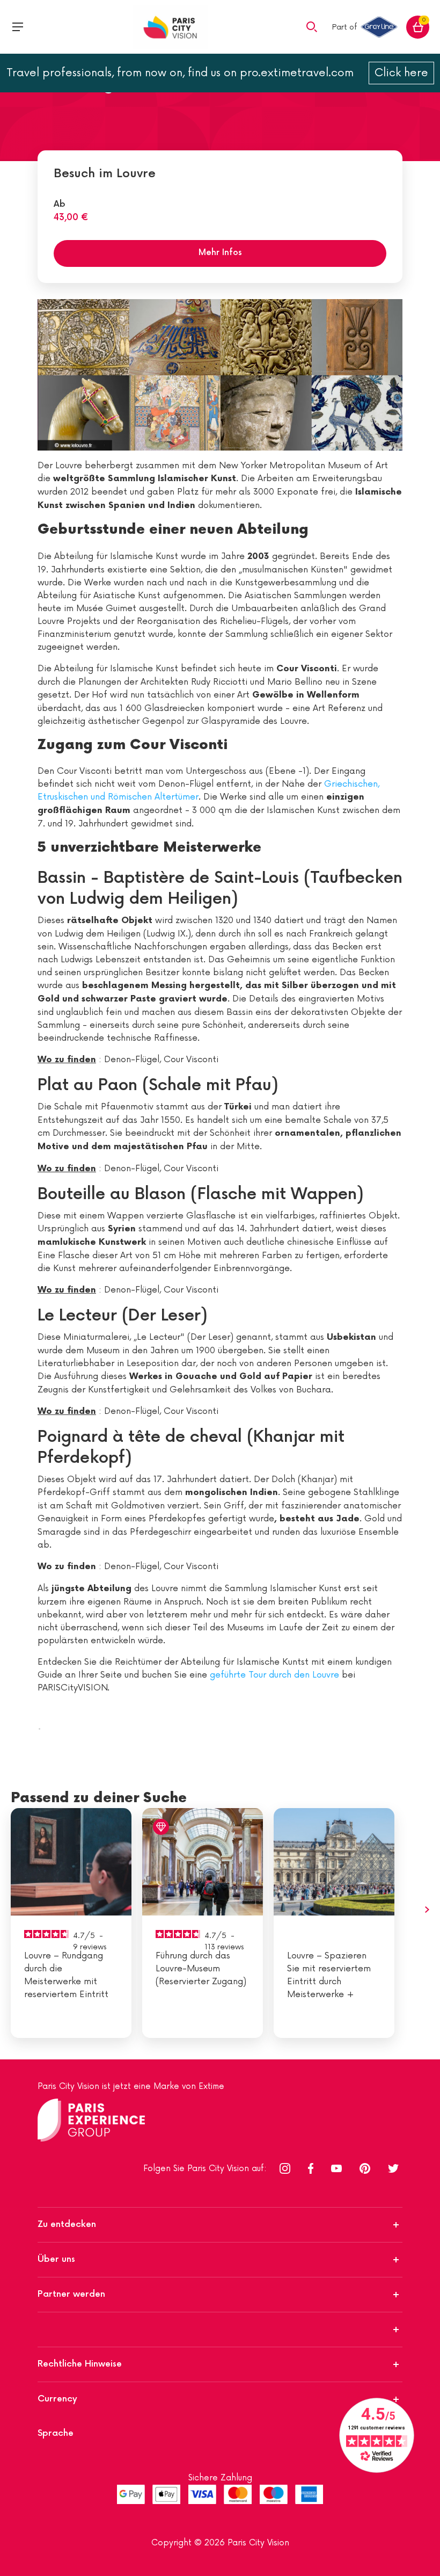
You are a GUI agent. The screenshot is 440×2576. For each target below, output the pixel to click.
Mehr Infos (220, 253)
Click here (401, 73)
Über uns (56, 2259)
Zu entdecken (67, 2225)
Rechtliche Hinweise (80, 2364)
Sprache (56, 2433)
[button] (312, 26)
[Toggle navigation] (18, 27)
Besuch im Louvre (105, 174)
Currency (57, 2399)
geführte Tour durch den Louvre (274, 1675)
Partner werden (71, 2294)
